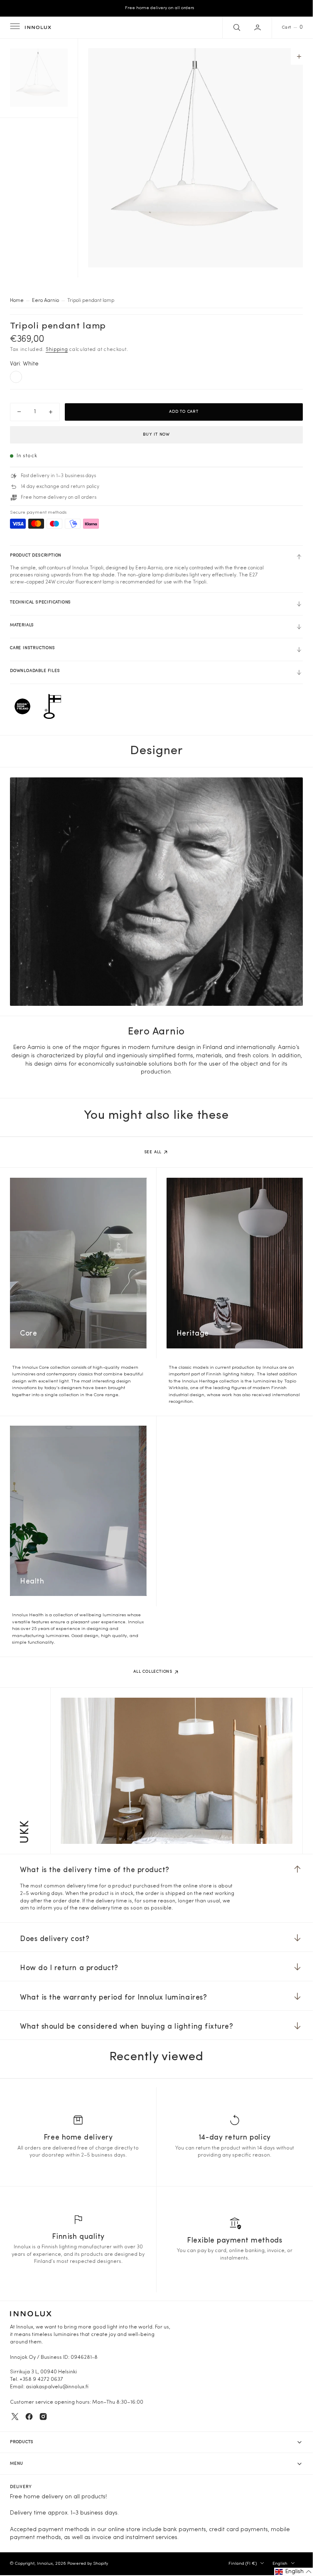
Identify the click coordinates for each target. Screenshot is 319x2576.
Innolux (45, 2564)
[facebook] (29, 2417)
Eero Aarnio (45, 301)
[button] (14, 27)
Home (17, 301)
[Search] (236, 27)
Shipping (57, 350)
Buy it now (156, 435)
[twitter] (15, 2417)
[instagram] (43, 2417)
